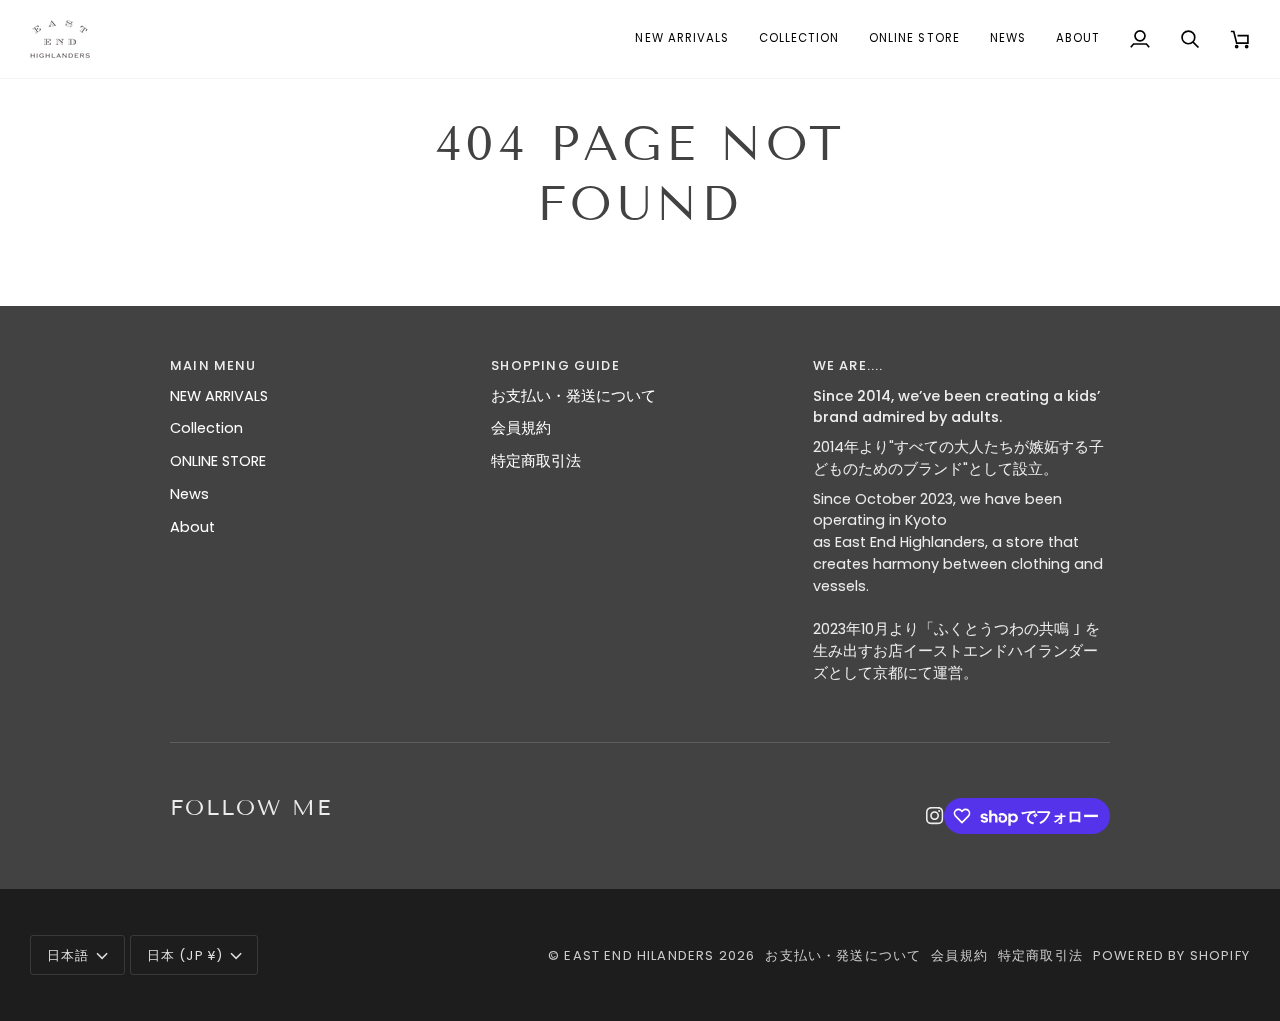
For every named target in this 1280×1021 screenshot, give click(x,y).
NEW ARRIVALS (219, 396)
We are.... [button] (848, 365)
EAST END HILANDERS (639, 955)
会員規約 (521, 428)
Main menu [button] (213, 365)
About (192, 527)
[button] (799, 39)
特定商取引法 (536, 461)
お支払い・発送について (573, 396)
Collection (206, 428)
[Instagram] (935, 816)
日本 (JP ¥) (185, 955)
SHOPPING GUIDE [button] (555, 365)
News (189, 494)
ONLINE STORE (218, 461)
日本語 (68, 955)
